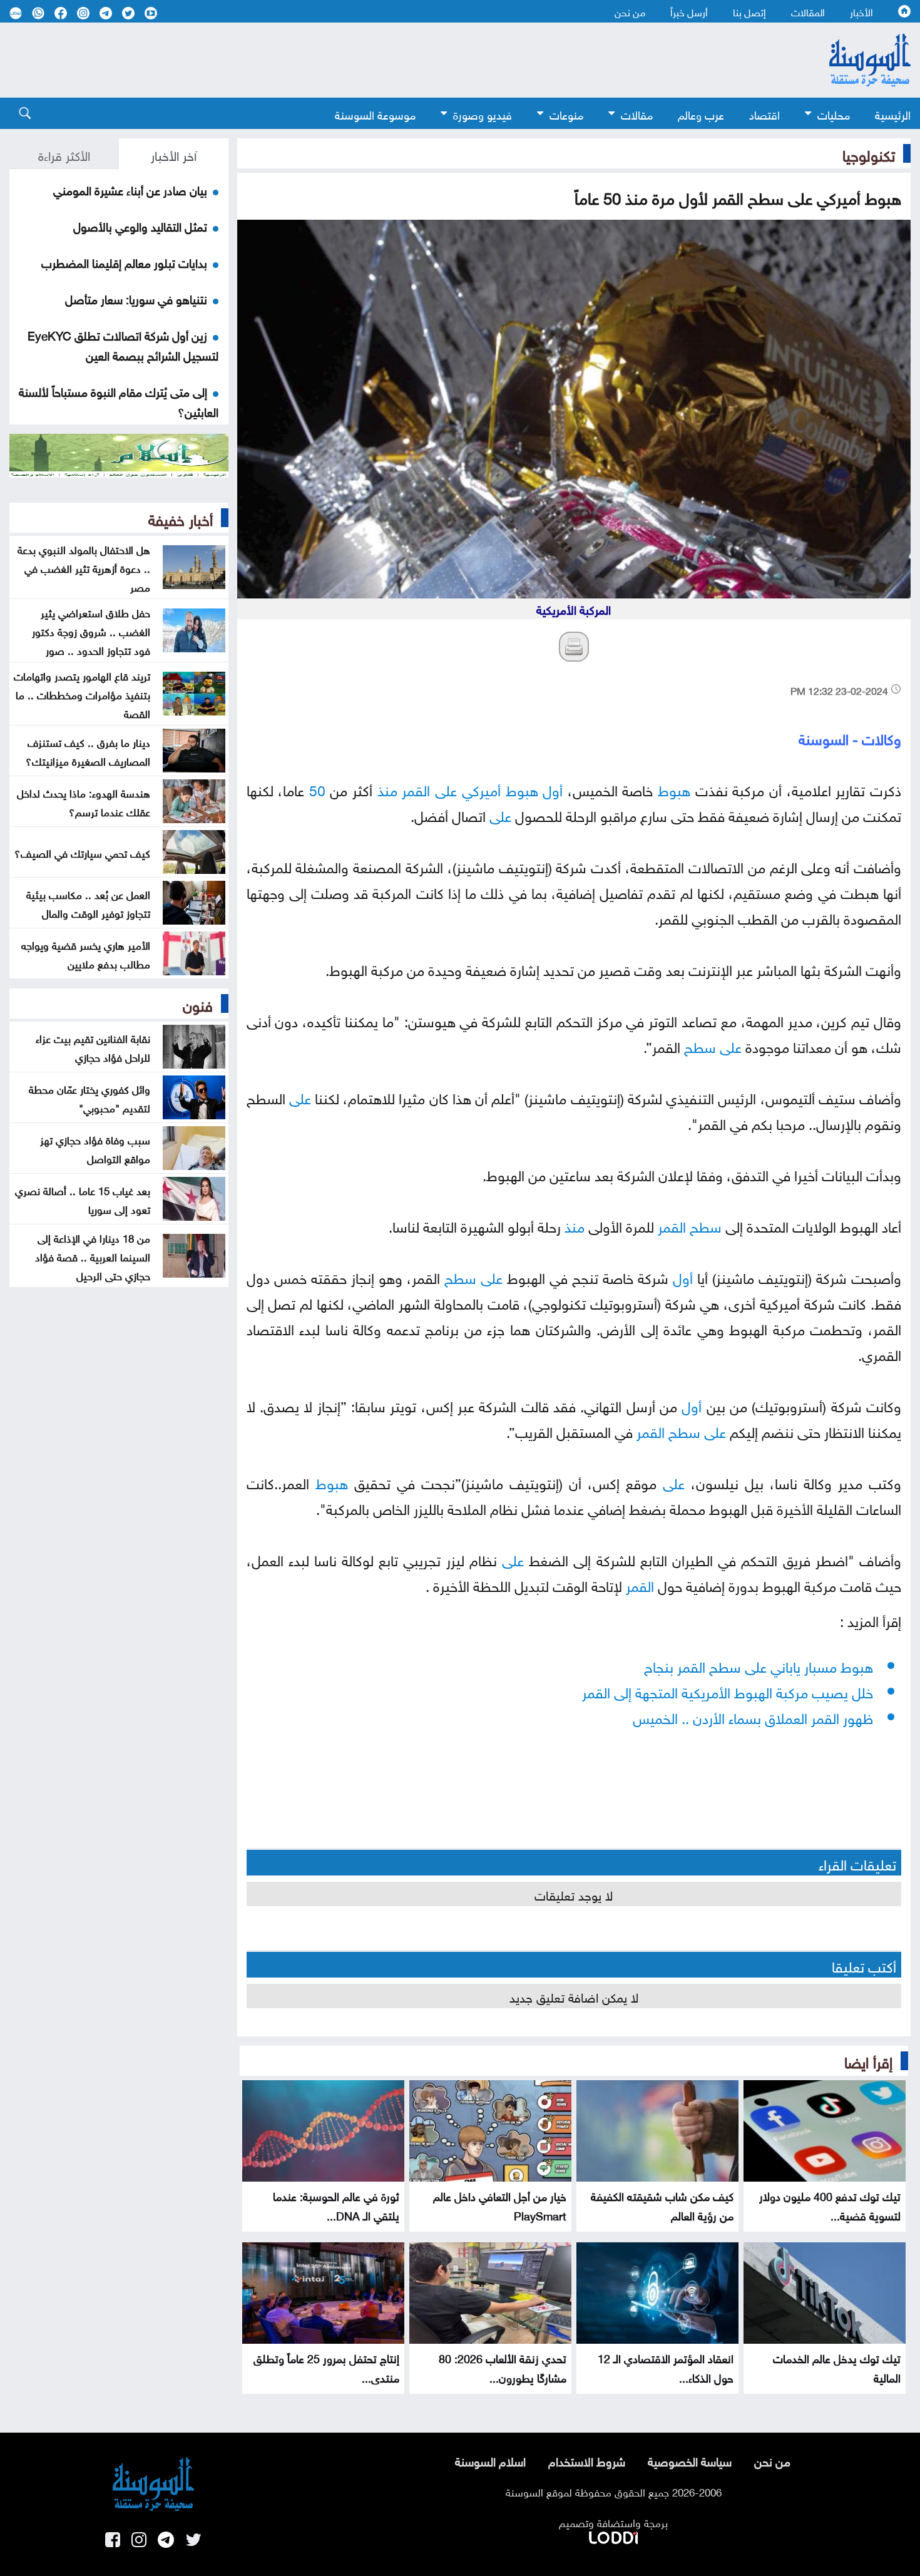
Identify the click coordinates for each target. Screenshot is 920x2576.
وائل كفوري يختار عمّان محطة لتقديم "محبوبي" (89, 1097)
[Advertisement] (391, 60)
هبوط (674, 788)
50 (317, 788)
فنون (198, 1003)
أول (553, 788)
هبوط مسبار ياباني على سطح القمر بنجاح (759, 1665)
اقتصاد (764, 114)
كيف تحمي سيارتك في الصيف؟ (82, 852)
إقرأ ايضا (868, 2060)
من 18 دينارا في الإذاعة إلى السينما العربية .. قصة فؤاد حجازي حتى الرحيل (93, 1256)
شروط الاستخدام (587, 2460)
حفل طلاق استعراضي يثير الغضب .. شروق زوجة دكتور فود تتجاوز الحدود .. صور (91, 630)
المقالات (808, 11)
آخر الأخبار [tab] (174, 154)
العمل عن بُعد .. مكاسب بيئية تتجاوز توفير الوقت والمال (88, 903)
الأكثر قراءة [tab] (64, 154)
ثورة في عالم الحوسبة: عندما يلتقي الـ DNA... (336, 2205)
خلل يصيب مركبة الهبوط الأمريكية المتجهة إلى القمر (728, 1691)
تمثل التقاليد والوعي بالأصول (140, 225)
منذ (387, 788)
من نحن (630, 11)
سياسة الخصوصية (690, 2460)
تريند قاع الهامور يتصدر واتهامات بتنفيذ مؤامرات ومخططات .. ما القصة (82, 694)
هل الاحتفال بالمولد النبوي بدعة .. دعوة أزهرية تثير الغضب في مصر (84, 567)
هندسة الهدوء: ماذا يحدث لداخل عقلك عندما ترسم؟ (84, 801)
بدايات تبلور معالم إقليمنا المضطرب (124, 262)
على (446, 788)
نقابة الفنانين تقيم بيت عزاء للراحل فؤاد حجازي (93, 1047)
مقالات (637, 114)
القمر (416, 788)
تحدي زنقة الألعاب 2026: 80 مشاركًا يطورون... (503, 2367)
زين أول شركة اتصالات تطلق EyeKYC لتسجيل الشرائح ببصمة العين (123, 344)
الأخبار (861, 11)
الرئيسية (893, 114)
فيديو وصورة (483, 114)
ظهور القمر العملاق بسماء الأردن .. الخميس (753, 1716)
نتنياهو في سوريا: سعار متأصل (136, 298)
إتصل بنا (749, 11)
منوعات (566, 114)
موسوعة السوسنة (375, 114)
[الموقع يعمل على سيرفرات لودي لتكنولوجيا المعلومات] (613, 2535)
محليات (834, 114)
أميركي (481, 788)
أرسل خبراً (689, 11)
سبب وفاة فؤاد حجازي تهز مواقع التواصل (95, 1148)
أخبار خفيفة (181, 518)
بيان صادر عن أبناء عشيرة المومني (130, 189)
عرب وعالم (701, 114)
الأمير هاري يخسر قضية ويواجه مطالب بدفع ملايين (86, 953)
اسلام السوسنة (490, 2460)
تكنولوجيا (869, 153)
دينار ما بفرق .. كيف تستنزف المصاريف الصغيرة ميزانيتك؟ (88, 751)
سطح (700, 1045)
